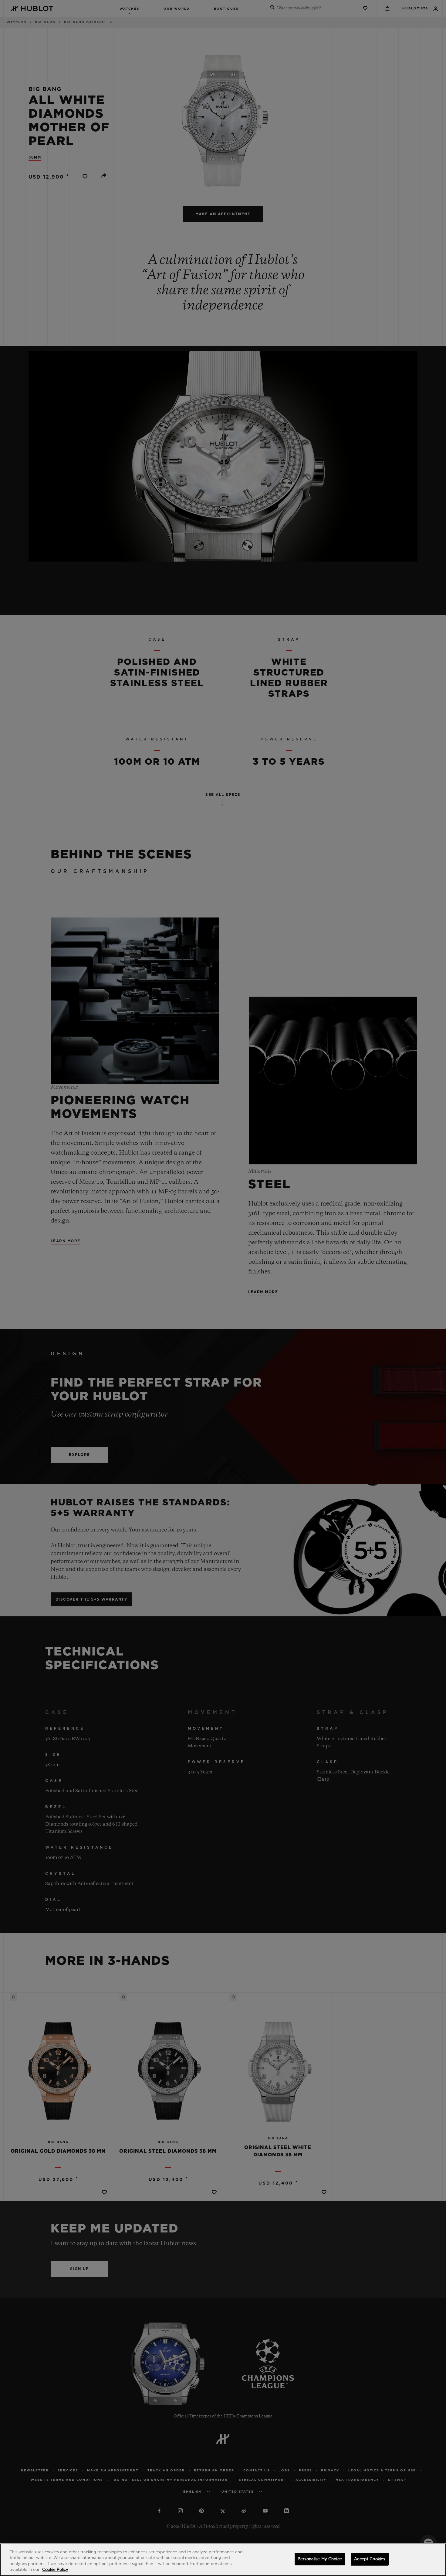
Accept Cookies (370, 2559)
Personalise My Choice (320, 2559)
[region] (223, 2560)
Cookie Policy (55, 2570)
